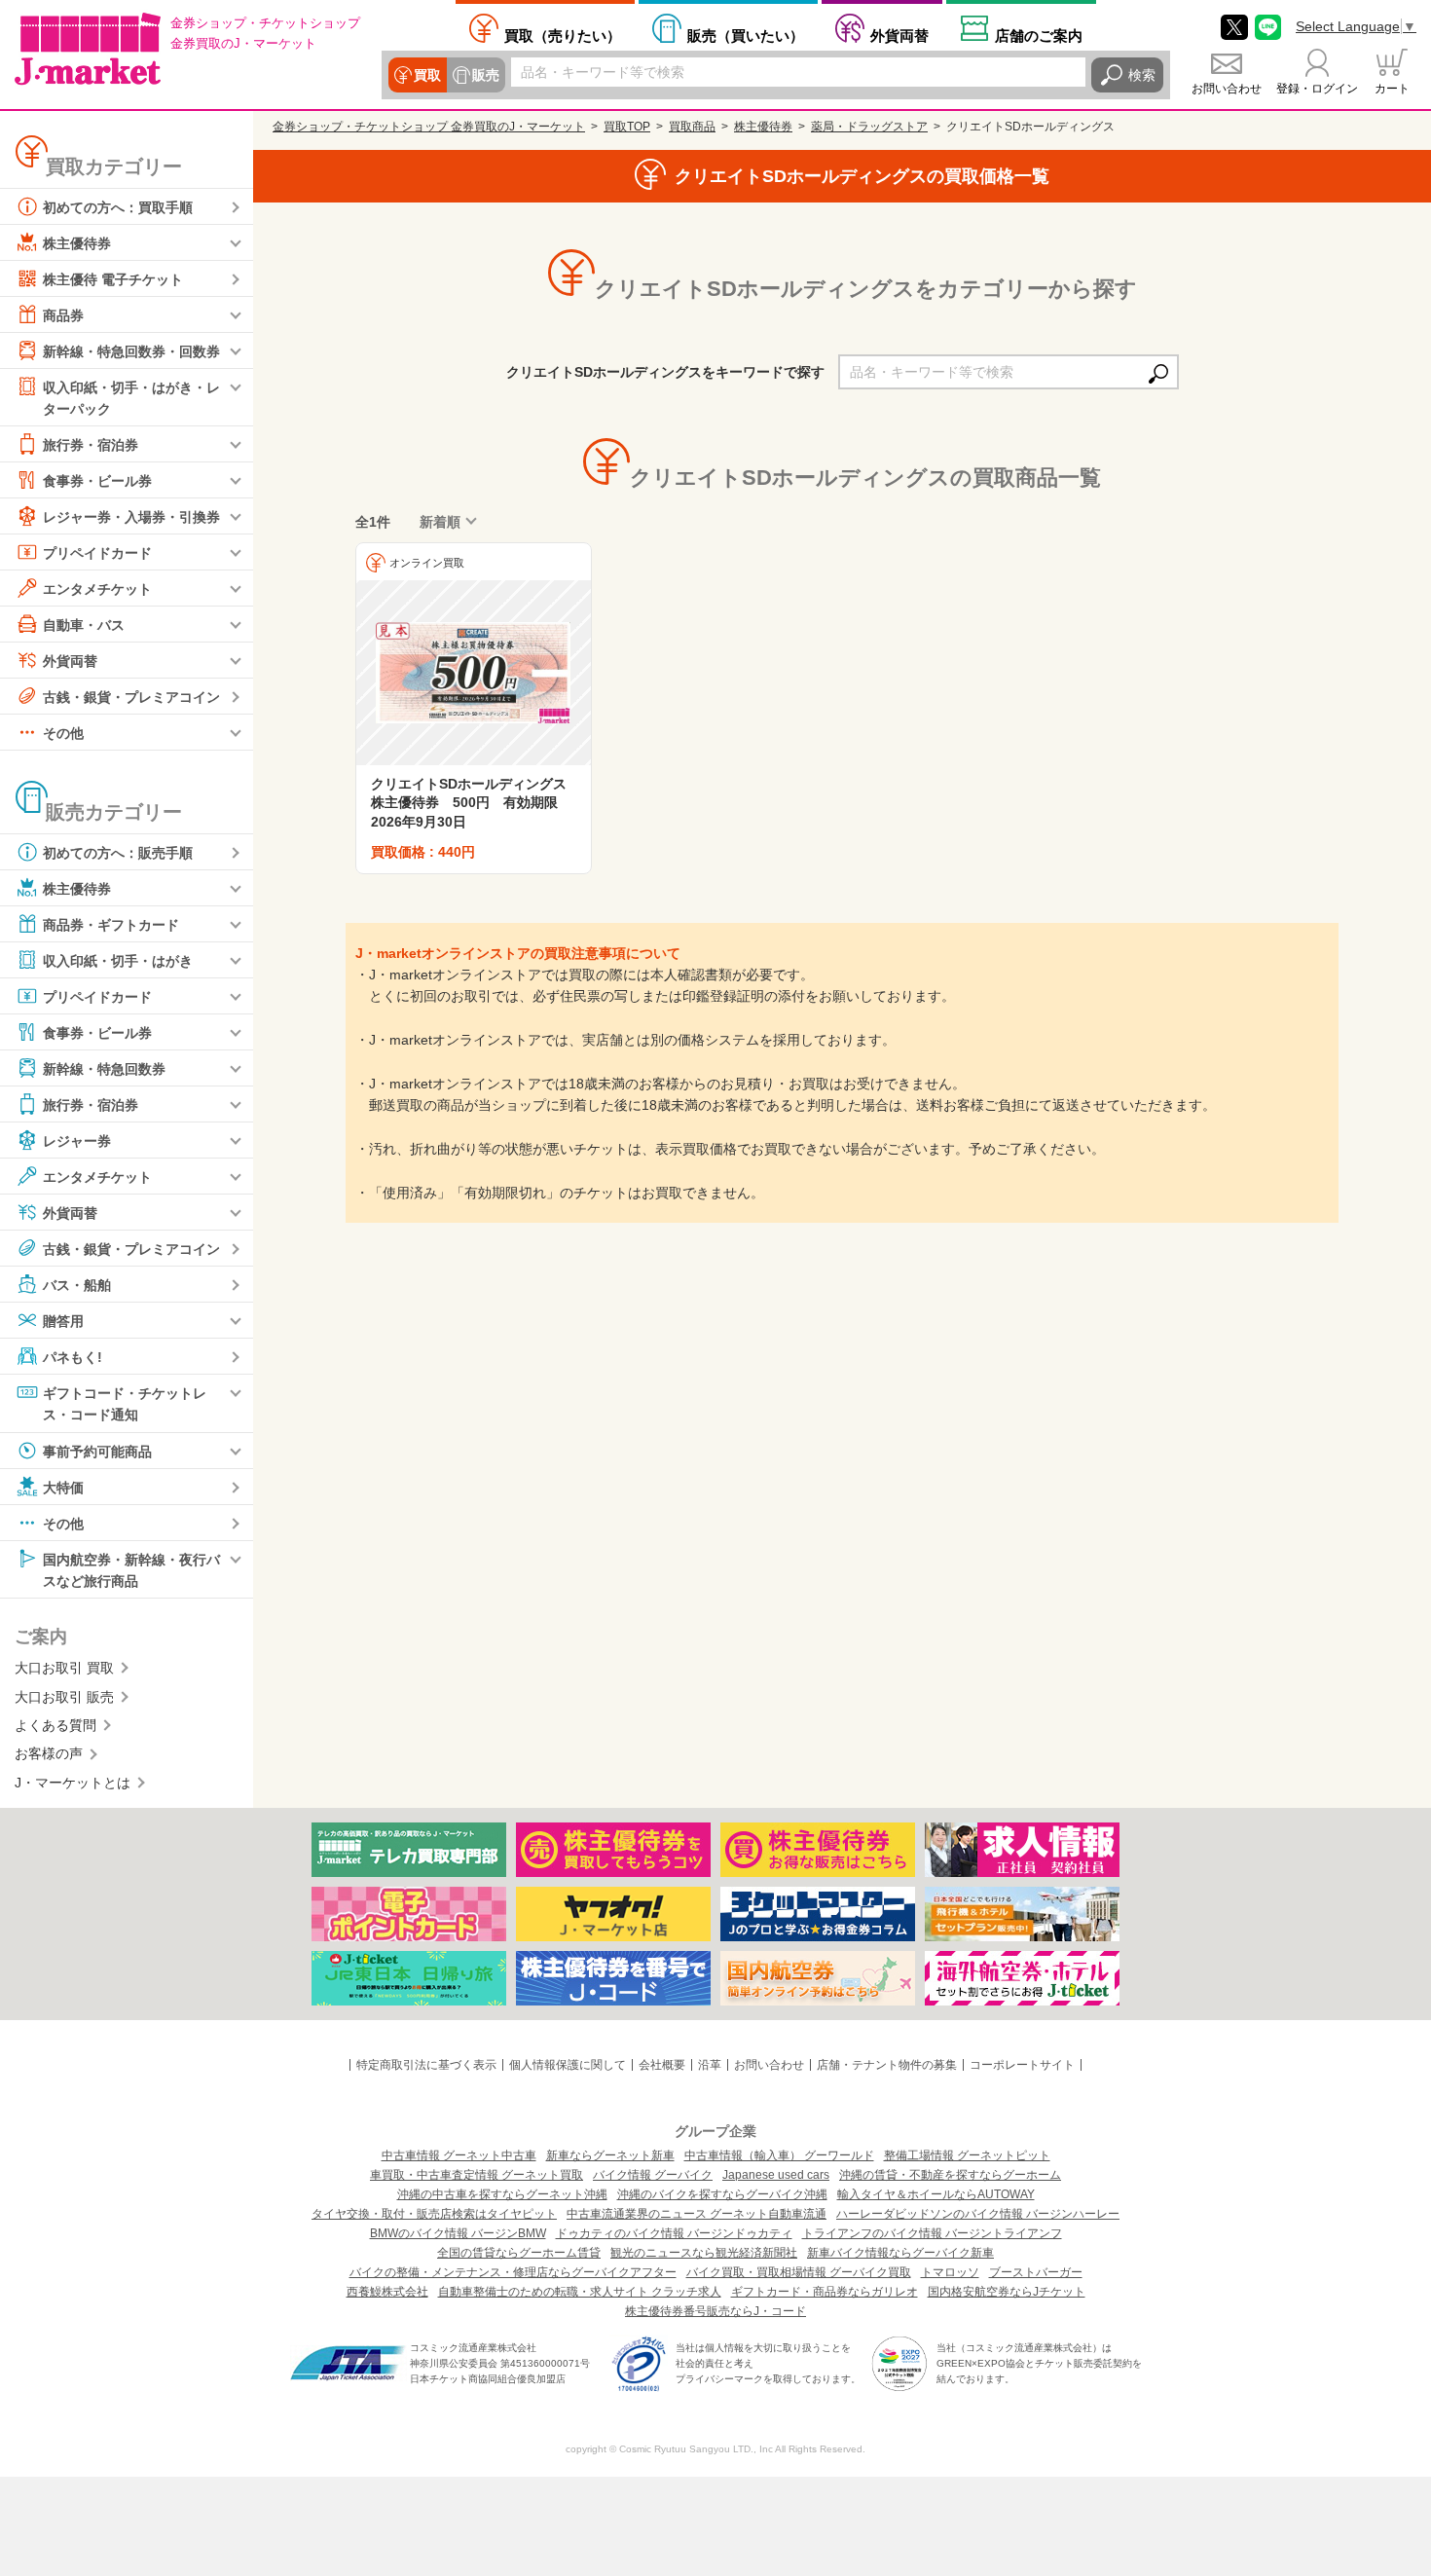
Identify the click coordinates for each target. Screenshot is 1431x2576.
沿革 (710, 2065)
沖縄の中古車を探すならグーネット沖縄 (502, 2194)
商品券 (63, 315)
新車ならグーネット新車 (610, 2155)
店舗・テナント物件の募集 (887, 2065)
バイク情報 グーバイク (653, 2175)
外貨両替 (899, 35)
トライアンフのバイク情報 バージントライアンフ (932, 2233)
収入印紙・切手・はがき (118, 961)
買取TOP (627, 127)
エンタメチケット (97, 589)
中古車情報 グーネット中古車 (459, 2155)
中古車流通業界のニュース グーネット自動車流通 (697, 2214)
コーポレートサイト (1022, 2065)
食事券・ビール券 (97, 481)
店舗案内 (1039, 35)
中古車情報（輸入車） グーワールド (779, 2155)
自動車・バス (84, 625)
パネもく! (73, 1357)
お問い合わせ (1227, 89)
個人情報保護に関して (568, 2065)
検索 (1142, 75)
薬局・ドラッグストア (869, 127)
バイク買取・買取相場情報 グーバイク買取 (799, 2272)
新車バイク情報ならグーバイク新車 (900, 2253)
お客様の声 (49, 1753)
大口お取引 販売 (64, 1697)
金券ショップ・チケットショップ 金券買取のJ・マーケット (429, 127)
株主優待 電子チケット (113, 279)
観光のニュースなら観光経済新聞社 (704, 2253)
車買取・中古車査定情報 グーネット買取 (477, 2175)
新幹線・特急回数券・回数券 (131, 351)
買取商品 (692, 127)
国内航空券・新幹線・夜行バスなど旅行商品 (131, 1569)
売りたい (563, 35)
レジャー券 (77, 1141)
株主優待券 (77, 243)
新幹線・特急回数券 (104, 1069)
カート (1392, 89)
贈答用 (63, 1321)
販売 (486, 75)
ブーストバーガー (1036, 2272)
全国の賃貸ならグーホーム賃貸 (519, 2253)
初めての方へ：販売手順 (118, 853)
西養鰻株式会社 (387, 2292)
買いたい (746, 35)
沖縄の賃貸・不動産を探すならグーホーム (950, 2175)
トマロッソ (950, 2272)
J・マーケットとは (73, 1783)
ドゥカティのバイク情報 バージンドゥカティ (674, 2233)
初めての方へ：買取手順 (118, 207)
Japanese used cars (776, 2175)
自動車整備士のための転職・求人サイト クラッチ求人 (580, 2292)
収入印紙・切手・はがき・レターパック (131, 398)
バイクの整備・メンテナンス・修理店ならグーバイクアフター (513, 2272)
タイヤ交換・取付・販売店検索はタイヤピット (434, 2214)
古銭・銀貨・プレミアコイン (131, 697)
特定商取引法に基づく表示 (426, 2065)
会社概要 (662, 2065)
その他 (63, 733)
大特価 (63, 1487)
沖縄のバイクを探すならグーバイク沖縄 (722, 2194)
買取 (427, 75)
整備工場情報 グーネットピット (967, 2155)
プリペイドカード (97, 553)
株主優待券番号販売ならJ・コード (715, 2311)
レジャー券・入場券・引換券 (131, 517)
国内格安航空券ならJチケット (1007, 2292)
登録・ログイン (1317, 89)
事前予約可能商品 (97, 1451)
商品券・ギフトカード (111, 925)
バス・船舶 (77, 1285)
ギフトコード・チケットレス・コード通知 (125, 1404)
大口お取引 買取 (64, 1668)
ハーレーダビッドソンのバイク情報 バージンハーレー (978, 2214)
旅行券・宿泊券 (91, 445)
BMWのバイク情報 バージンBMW (458, 2233)
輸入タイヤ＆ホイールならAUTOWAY (936, 2194)
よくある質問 (55, 1725)
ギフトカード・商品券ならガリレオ (825, 2292)
